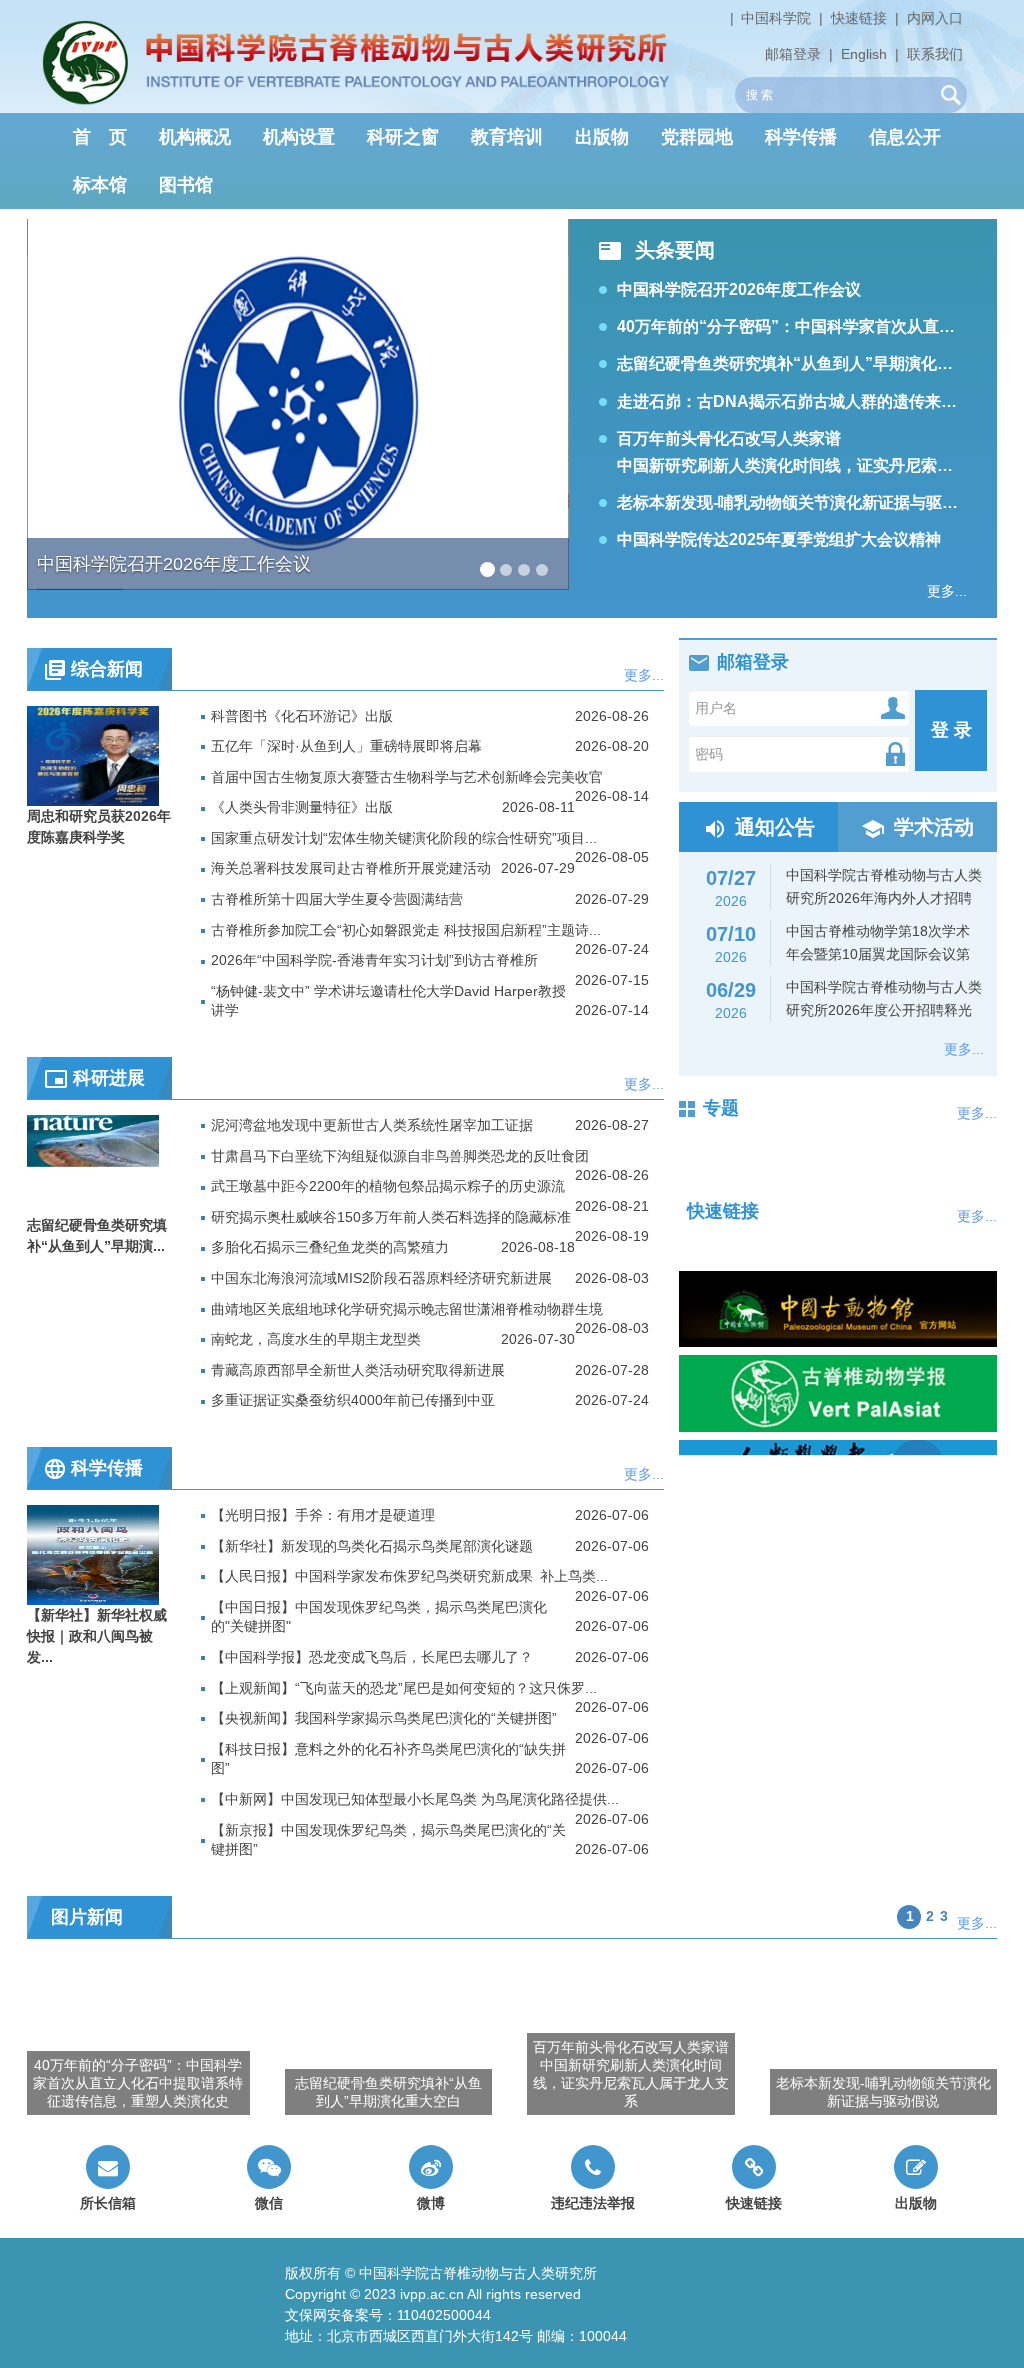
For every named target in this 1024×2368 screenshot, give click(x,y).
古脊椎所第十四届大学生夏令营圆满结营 (337, 899)
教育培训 (507, 137)
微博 (431, 2203)
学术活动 (934, 827)
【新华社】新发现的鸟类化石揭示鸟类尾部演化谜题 (372, 1546)
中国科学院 (776, 18)
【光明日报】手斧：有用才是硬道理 (323, 1515)
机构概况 (195, 137)
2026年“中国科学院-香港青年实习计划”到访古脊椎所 (374, 960)
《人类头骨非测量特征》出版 (302, 807)
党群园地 (697, 137)
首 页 (100, 137)
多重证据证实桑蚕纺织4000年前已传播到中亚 (353, 1400)
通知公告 (775, 827)
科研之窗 (403, 137)
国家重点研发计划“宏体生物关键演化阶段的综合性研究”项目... (404, 838)
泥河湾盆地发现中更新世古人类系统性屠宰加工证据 (372, 1125)
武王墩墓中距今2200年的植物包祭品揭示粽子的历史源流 (388, 1186)
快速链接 (859, 18)
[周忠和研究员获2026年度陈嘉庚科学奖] (93, 754)
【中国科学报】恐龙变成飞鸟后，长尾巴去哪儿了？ (372, 1657)
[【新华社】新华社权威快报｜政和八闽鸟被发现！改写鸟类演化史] (93, 1554)
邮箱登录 (793, 54)
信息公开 (905, 137)
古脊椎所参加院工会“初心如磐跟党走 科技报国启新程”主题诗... (406, 930)
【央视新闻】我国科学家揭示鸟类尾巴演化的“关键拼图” (384, 1718)
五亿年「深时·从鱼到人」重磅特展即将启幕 (346, 746)
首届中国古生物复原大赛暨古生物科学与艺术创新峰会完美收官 (407, 777)
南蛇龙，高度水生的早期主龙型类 (316, 1339)
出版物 (602, 137)
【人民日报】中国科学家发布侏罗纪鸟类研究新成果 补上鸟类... (409, 1576)
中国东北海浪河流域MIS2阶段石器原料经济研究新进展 (381, 1278)
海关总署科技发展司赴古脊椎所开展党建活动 (351, 868)
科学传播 (801, 137)
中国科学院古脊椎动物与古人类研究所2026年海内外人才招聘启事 (836, 898)
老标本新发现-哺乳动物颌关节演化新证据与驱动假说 (803, 502)
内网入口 (935, 18)
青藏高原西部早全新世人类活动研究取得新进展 (358, 1370)
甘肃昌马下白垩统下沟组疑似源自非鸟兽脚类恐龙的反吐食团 (400, 1156)
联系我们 (935, 54)
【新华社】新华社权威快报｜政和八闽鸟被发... (97, 1636)
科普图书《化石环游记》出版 (302, 716)
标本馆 (100, 185)
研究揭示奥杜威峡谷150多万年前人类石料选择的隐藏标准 (391, 1217)
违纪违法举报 (593, 2203)
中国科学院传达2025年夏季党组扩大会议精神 (779, 539)
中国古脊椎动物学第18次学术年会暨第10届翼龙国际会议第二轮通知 (830, 954)
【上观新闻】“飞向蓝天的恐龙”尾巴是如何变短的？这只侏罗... (404, 1688)
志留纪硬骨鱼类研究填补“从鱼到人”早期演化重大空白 (809, 363)
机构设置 (299, 137)
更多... (947, 591)
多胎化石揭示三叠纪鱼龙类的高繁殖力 (330, 1247)
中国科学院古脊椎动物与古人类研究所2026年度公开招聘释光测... (836, 1010)
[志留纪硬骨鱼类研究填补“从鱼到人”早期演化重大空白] (93, 1164)
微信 (269, 2203)
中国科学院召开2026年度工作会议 (739, 289)
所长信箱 (108, 2203)
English (864, 54)
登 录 (951, 730)
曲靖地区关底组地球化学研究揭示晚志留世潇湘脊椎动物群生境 (407, 1309)
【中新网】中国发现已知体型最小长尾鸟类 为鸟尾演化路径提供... (415, 1799)
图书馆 (186, 185)
